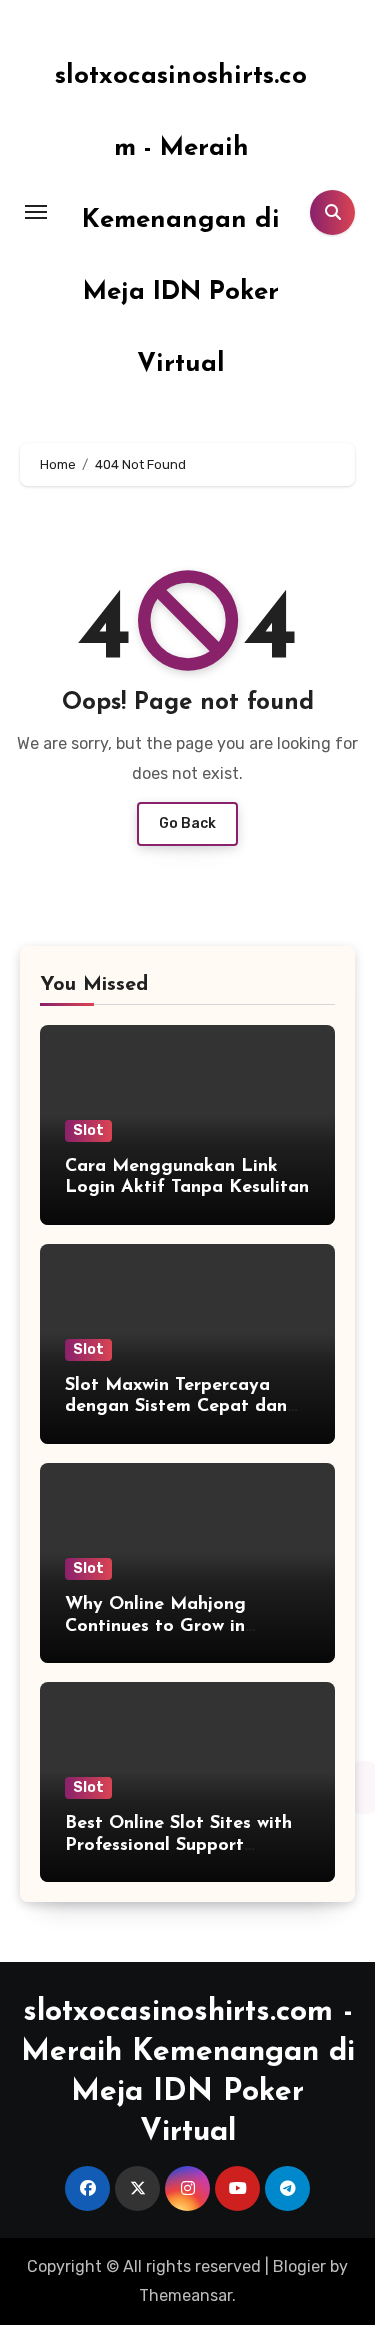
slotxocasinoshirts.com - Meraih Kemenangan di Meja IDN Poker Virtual (181, 220)
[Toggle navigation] (36, 212)
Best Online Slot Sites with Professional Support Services (178, 1845)
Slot (88, 1130)
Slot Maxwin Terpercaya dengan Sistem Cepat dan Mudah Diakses (176, 1407)
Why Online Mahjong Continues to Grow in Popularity (155, 1626)
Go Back (187, 823)
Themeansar (185, 2295)
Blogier (299, 2266)
